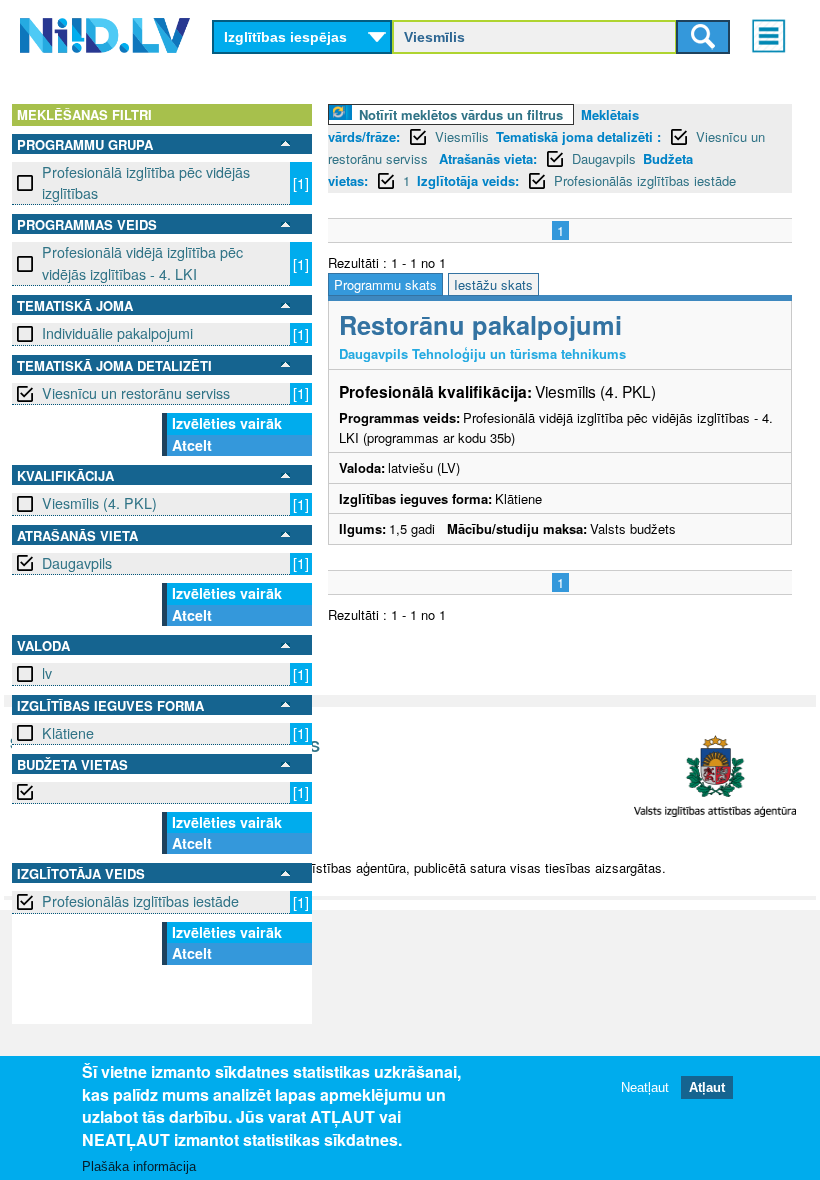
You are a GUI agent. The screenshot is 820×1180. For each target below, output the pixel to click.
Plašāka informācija (139, 1166)
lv (47, 673)
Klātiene (68, 733)
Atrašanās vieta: (488, 158)
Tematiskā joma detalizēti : (578, 136)
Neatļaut (645, 1087)
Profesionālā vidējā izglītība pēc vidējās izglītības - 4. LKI (142, 262)
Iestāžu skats (493, 284)
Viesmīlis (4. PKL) (99, 503)
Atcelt (192, 445)
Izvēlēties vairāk (227, 423)
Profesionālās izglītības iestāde (140, 901)
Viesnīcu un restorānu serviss (136, 393)
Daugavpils (77, 563)
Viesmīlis (462, 136)
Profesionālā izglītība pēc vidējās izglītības (146, 182)
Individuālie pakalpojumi (117, 333)
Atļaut (707, 1087)
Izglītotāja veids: (468, 180)
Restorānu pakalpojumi (480, 324)
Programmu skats (385, 284)
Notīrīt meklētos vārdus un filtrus (461, 114)
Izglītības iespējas (285, 37)
